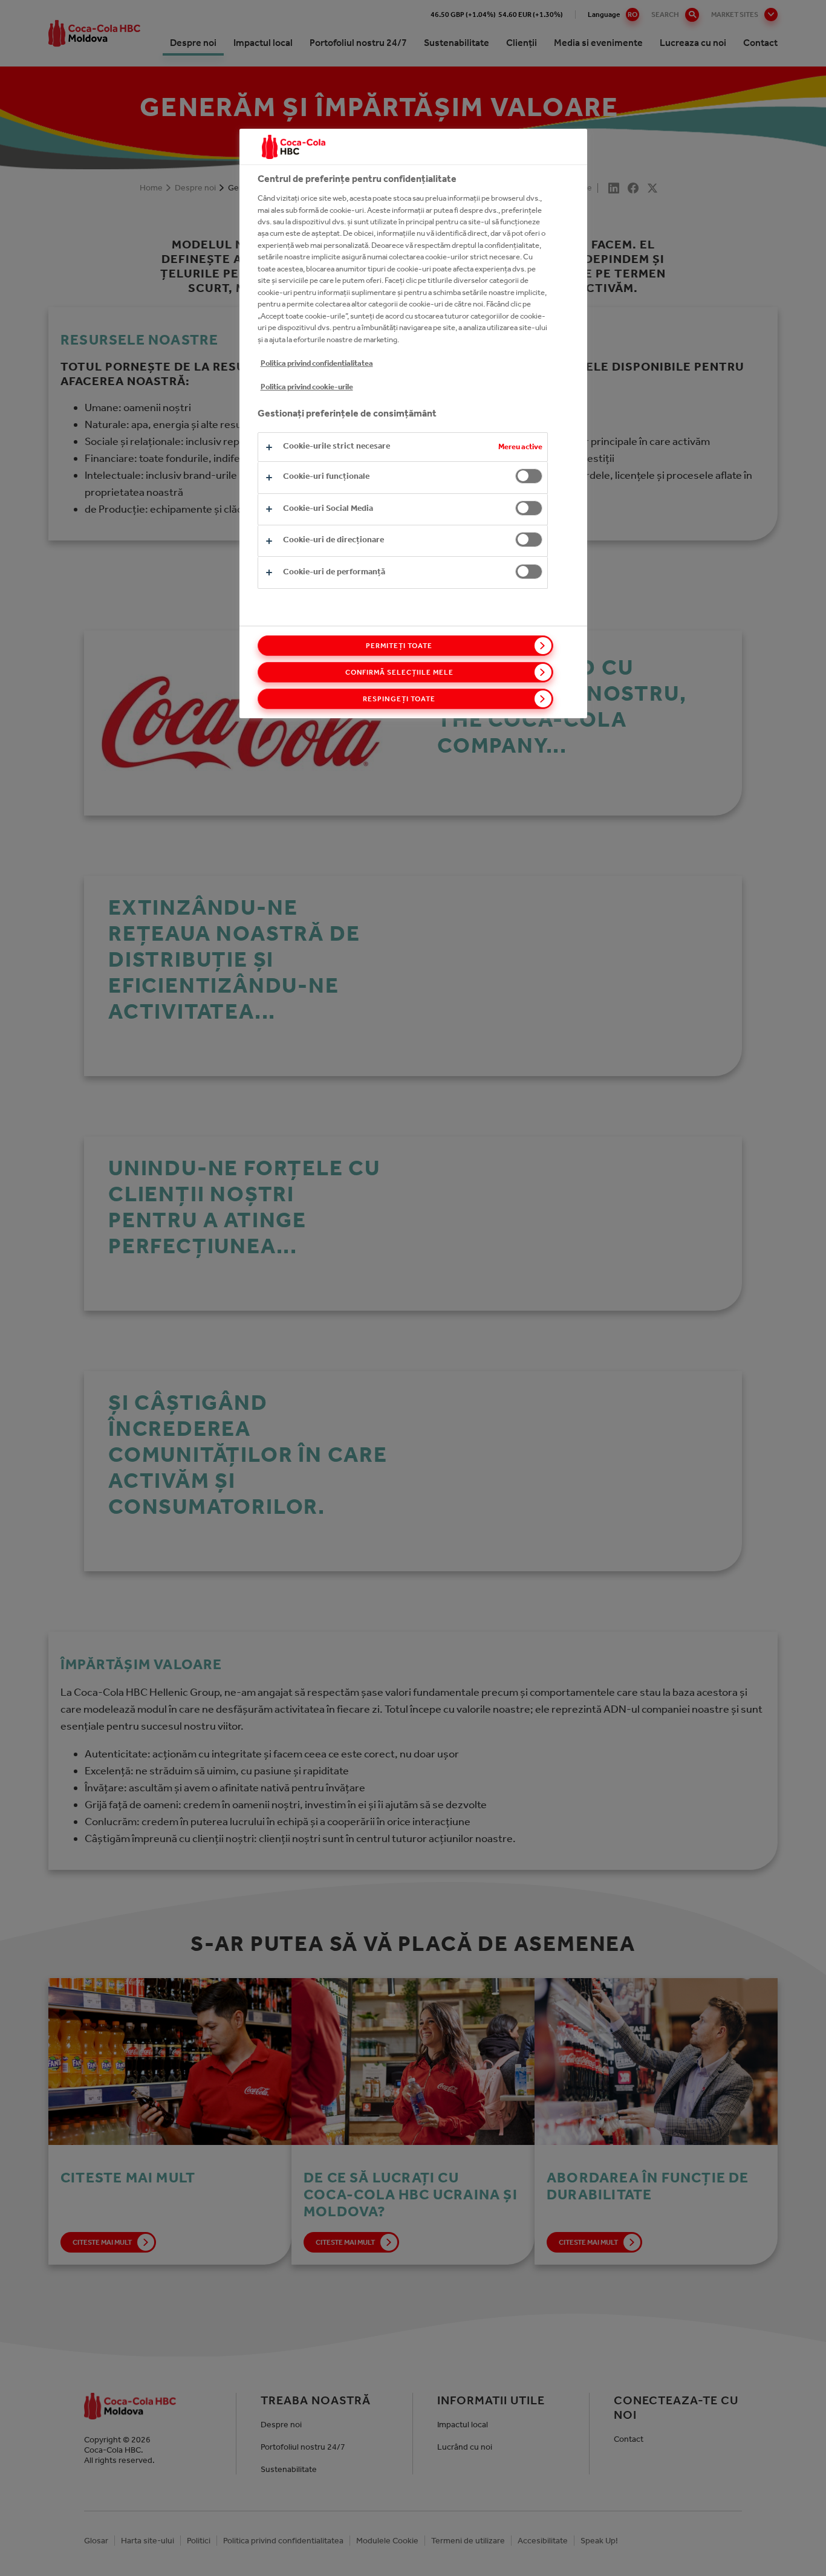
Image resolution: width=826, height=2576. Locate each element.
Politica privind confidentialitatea (317, 363)
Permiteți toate (399, 646)
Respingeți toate (399, 699)
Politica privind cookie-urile (307, 387)
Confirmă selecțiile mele (399, 672)
